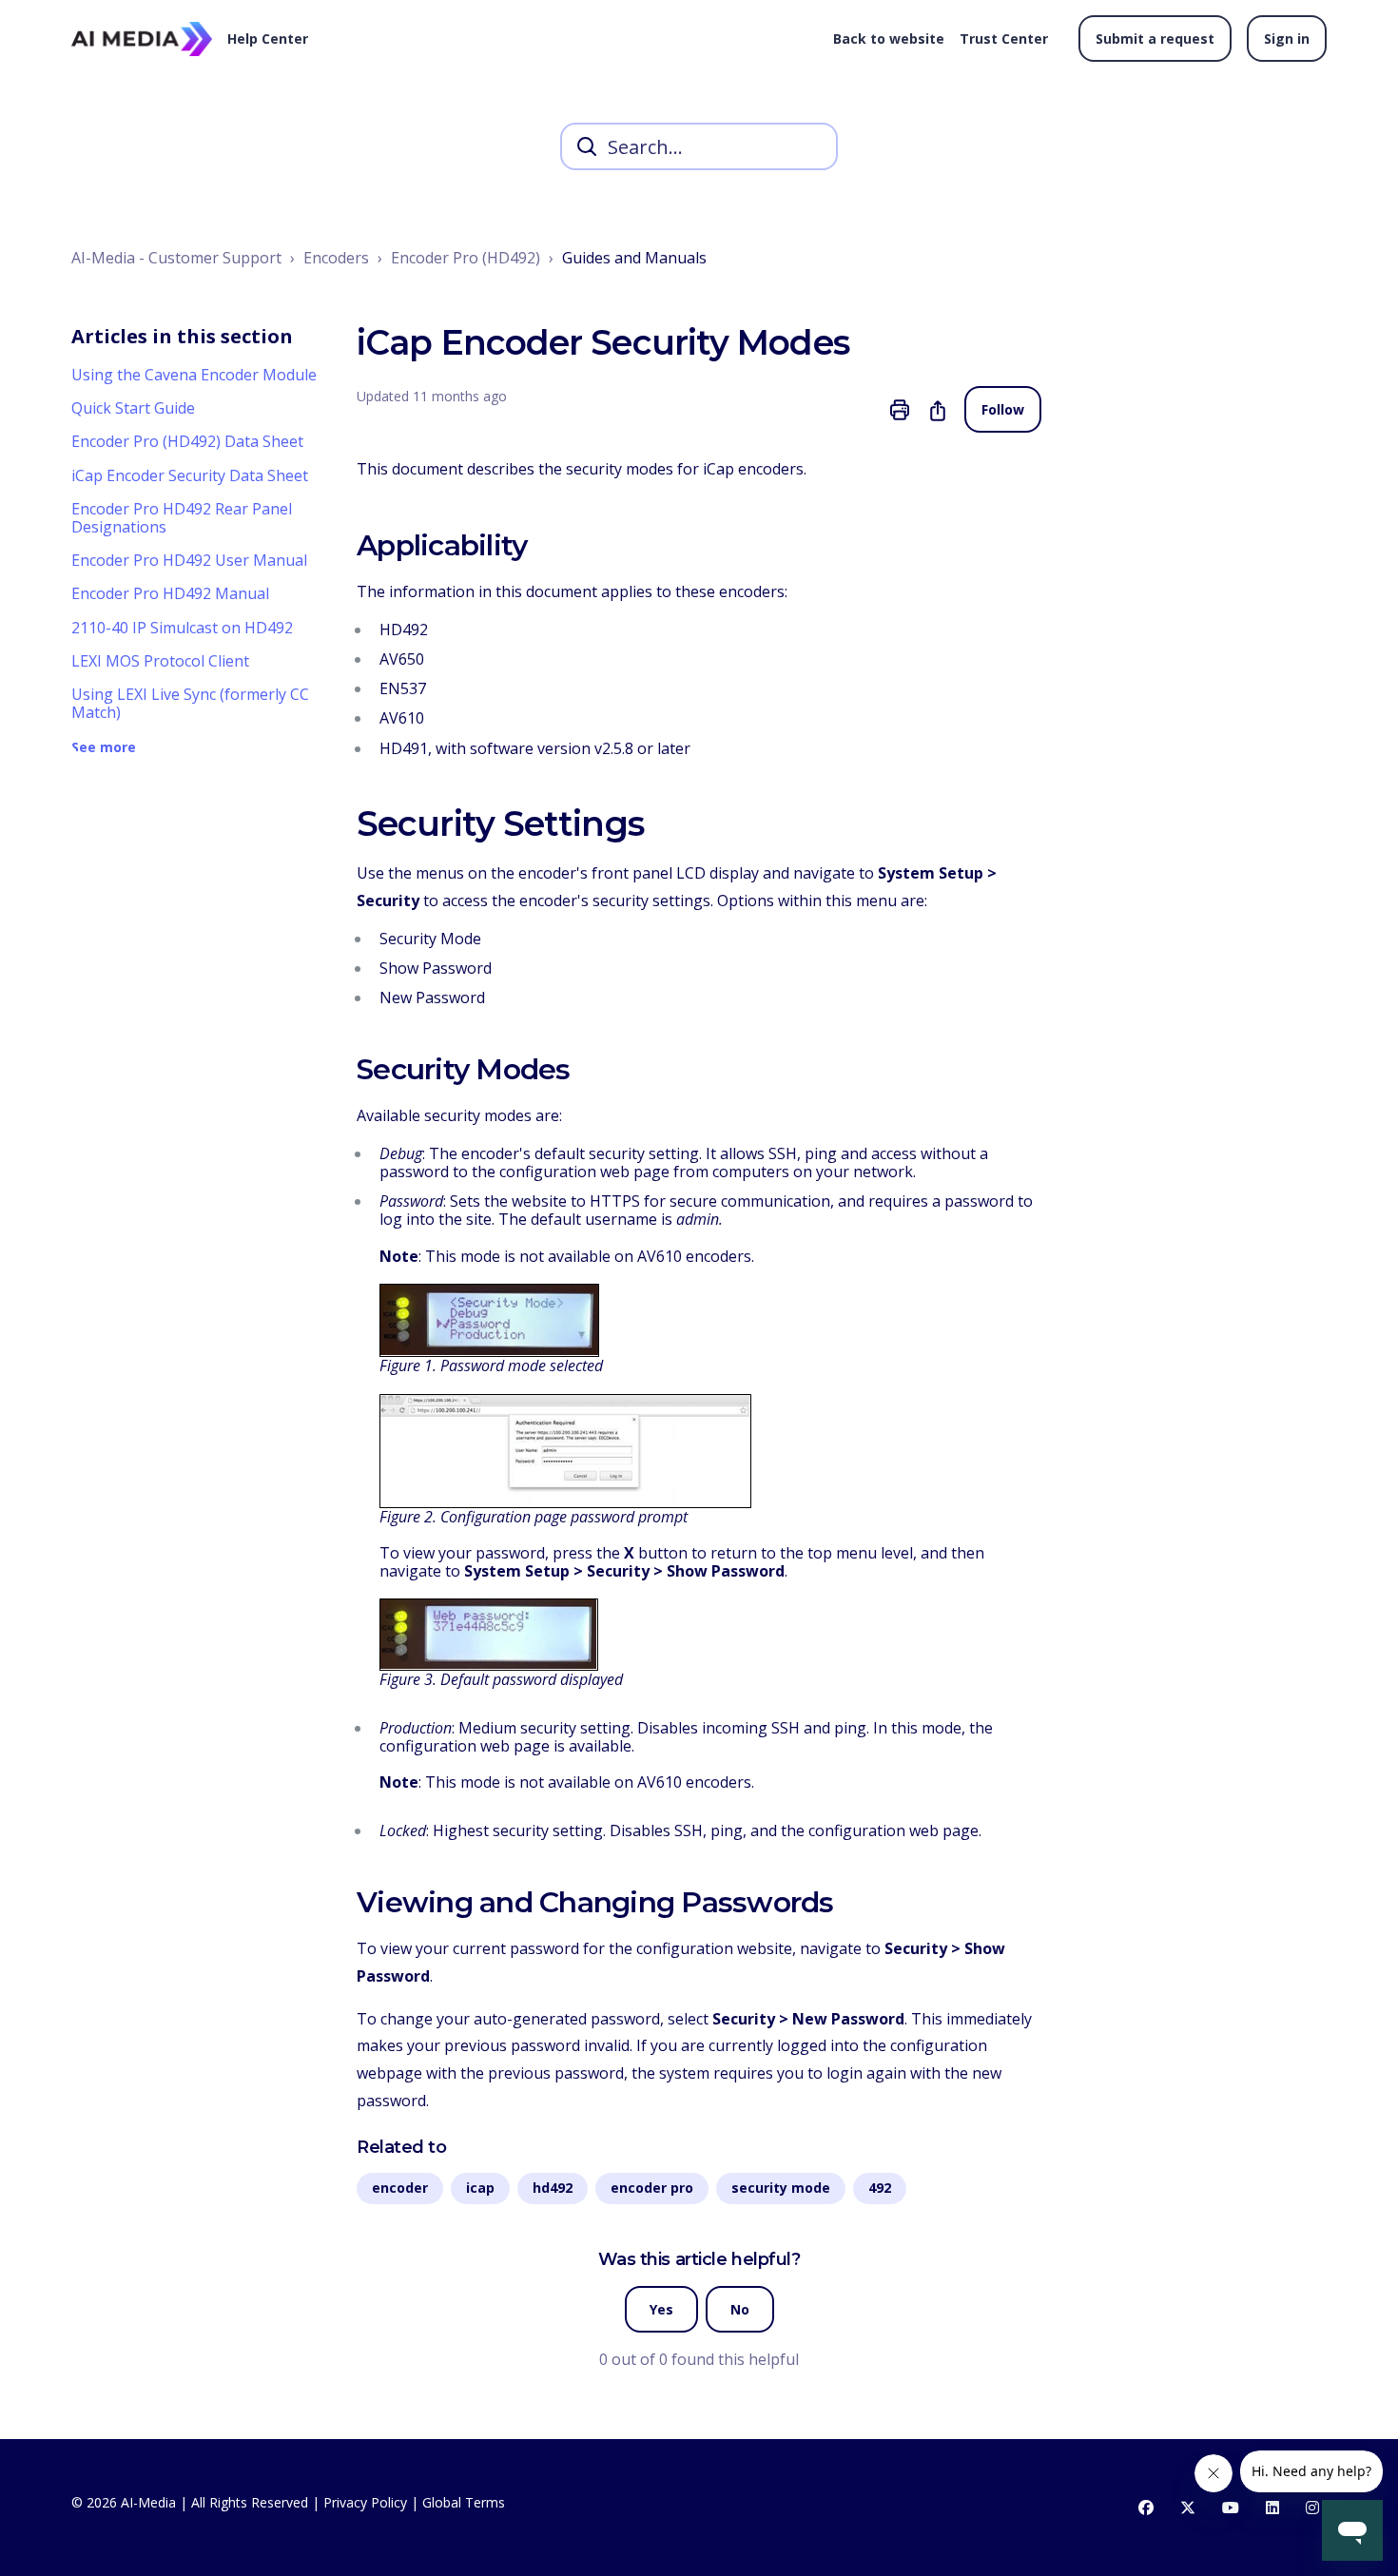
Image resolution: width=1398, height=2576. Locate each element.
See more (104, 748)
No (740, 2309)
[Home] (142, 39)
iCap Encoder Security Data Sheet (190, 475)
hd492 (553, 2188)
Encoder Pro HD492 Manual (170, 593)
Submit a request (1155, 39)
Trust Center (1004, 39)
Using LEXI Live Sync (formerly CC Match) (190, 703)
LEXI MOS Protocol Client (160, 661)
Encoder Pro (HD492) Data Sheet (187, 441)
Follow (1003, 409)
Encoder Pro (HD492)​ (466, 258)
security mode (781, 2188)
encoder (400, 2188)
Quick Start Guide (133, 408)
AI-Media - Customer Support (176, 258)
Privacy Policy (365, 2502)
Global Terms (464, 2502)
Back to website (889, 39)
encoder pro (652, 2188)
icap (480, 2188)
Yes (661, 2309)
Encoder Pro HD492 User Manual (189, 560)
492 (880, 2188)
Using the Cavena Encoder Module (194, 375)
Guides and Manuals (634, 258)
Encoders (336, 258)
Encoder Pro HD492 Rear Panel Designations (182, 518)
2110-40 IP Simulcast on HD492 (182, 628)
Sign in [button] (1287, 39)
